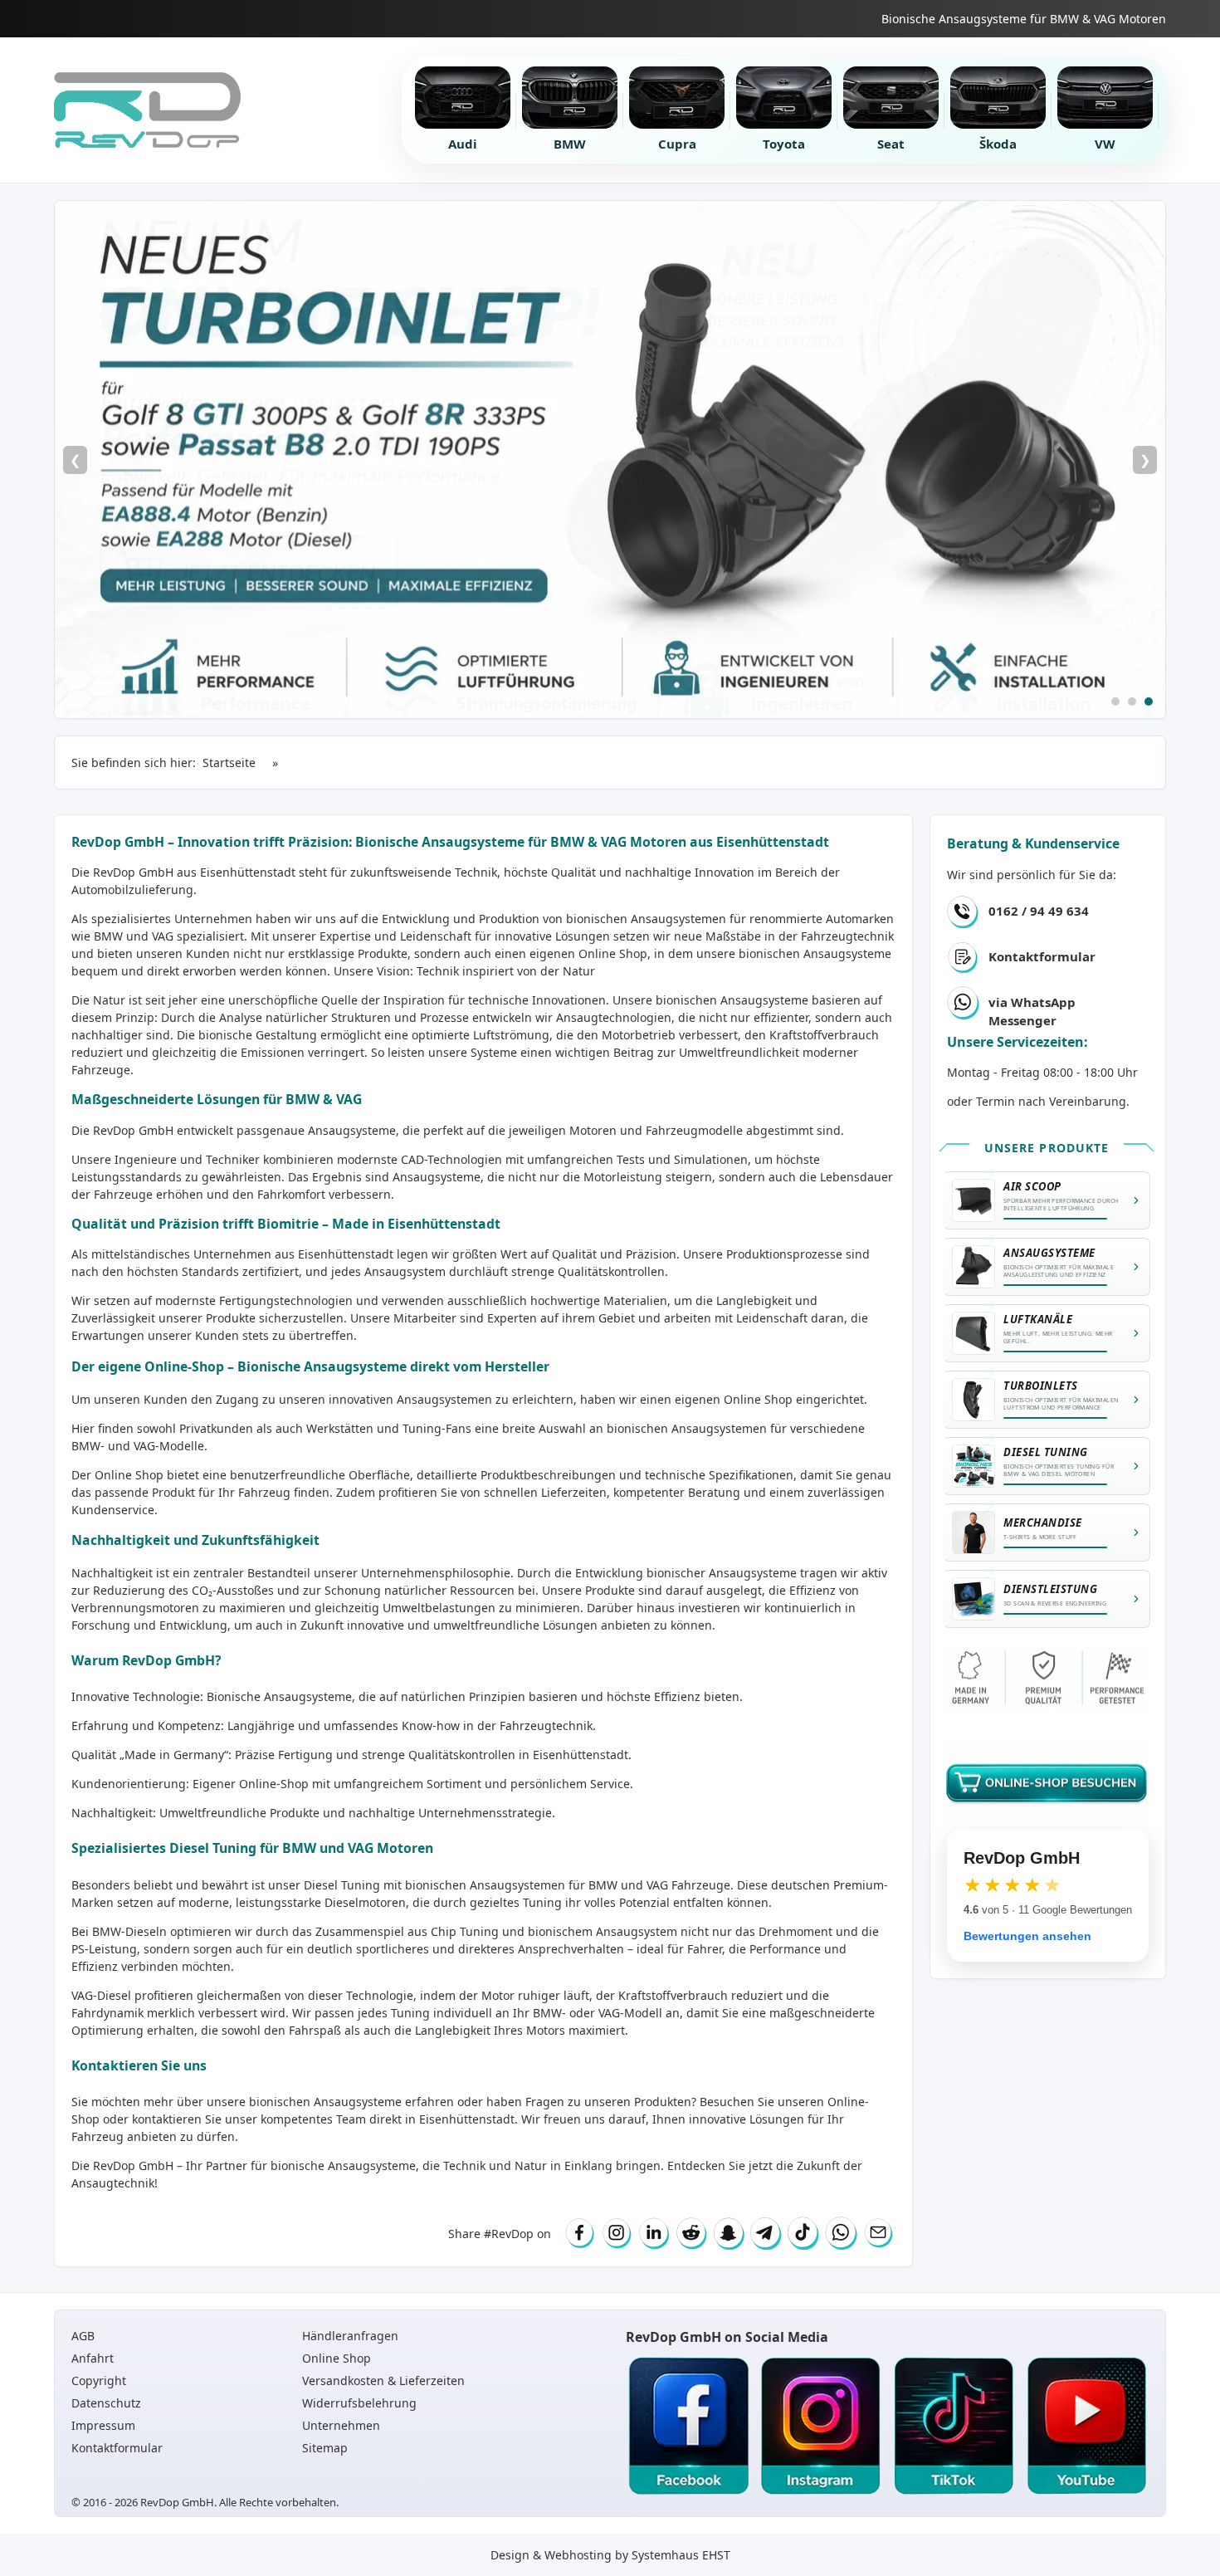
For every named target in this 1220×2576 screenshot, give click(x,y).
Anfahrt (93, 2358)
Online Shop (613, 953)
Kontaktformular (1042, 956)
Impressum (103, 2425)
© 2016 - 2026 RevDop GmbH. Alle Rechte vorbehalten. (205, 2502)
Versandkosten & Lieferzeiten (383, 2380)
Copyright (99, 2380)
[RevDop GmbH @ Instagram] (821, 2427)
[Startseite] (147, 110)
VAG (657, 1885)
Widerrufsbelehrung (359, 2403)
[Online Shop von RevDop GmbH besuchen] (610, 459)
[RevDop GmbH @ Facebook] (688, 2427)
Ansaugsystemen (678, 919)
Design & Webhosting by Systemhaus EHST (610, 2555)
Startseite (229, 763)
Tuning (410, 2013)
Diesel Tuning (342, 1885)
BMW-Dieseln (129, 1931)
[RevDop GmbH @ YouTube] (1086, 2427)
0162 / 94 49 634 (1039, 911)
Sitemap (325, 2448)
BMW (603, 1885)
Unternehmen (341, 2425)
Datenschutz (106, 2403)
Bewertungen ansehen (1027, 1936)
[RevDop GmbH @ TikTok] (954, 2427)
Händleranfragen (350, 2336)
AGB (83, 2336)
